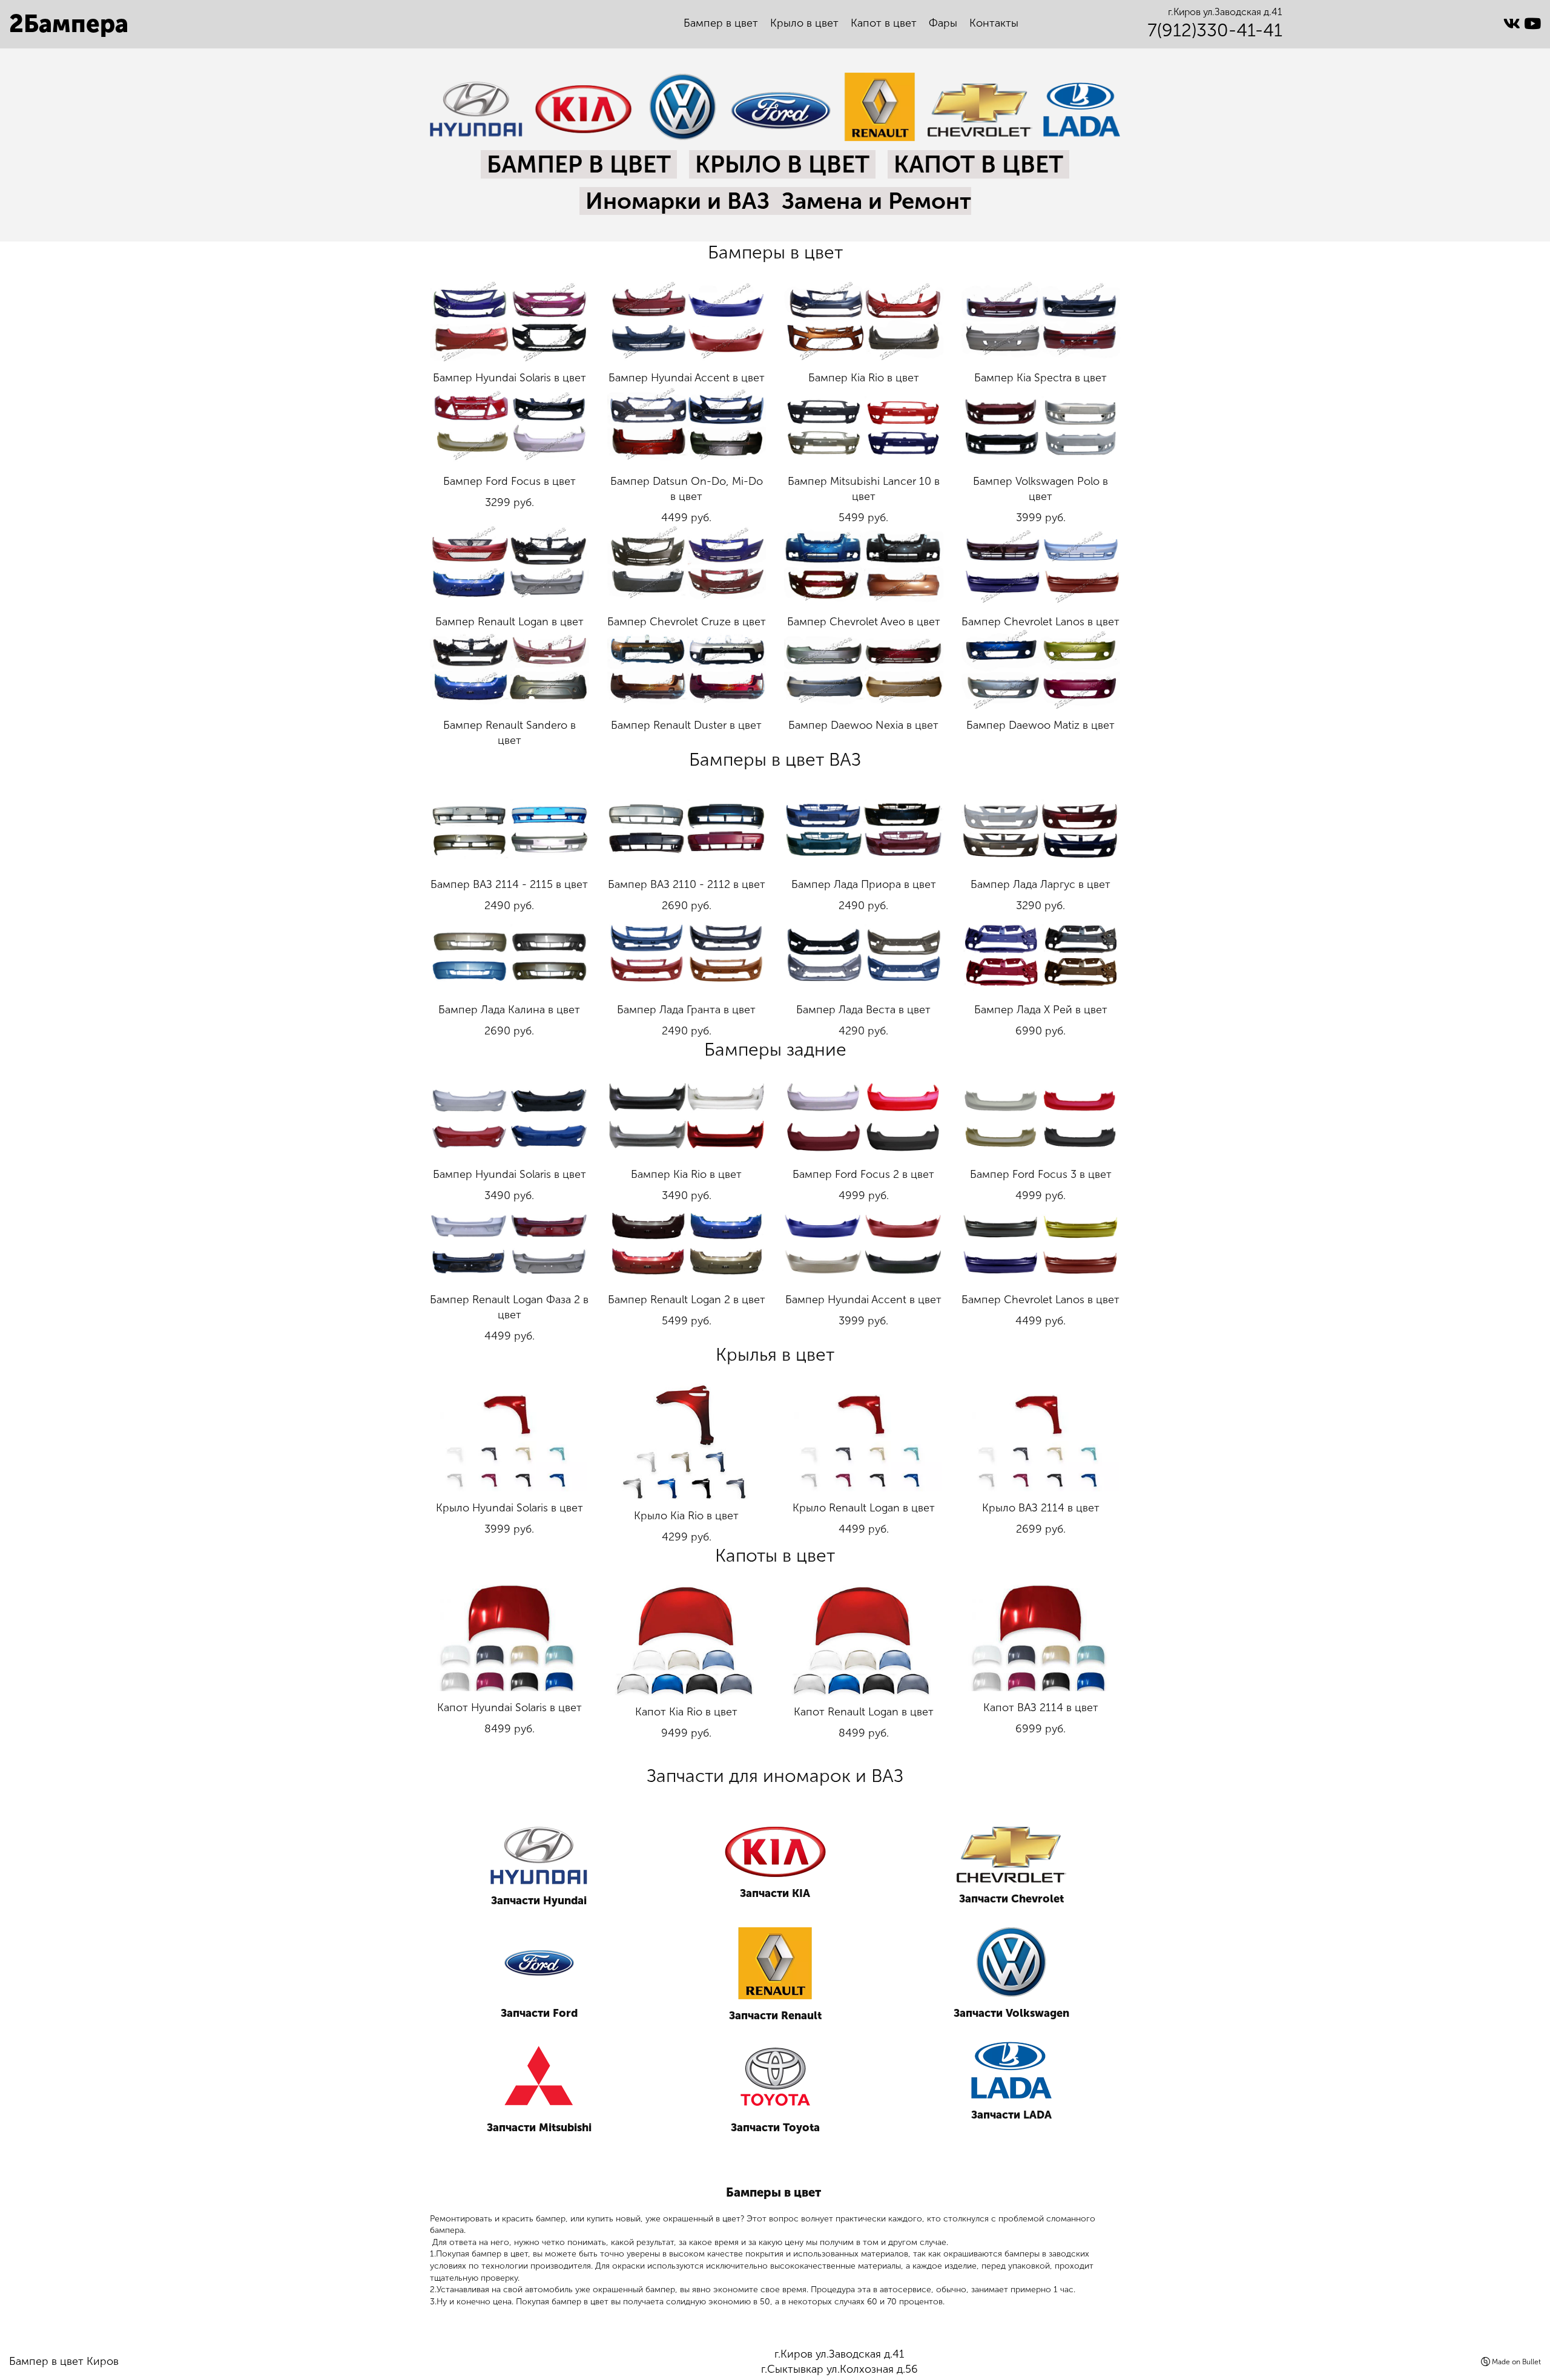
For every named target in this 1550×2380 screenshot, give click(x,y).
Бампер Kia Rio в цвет (864, 378)
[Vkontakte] (1514, 24)
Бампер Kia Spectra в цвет (1040, 378)
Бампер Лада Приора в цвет (864, 884)
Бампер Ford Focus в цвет (510, 481)
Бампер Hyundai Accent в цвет (687, 378)
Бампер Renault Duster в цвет (686, 725)
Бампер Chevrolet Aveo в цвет (864, 622)
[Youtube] (1532, 24)
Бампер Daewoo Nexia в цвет (863, 725)
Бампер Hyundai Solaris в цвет (510, 378)
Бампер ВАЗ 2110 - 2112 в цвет (687, 884)
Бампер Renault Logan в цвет (510, 622)
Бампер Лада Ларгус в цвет (1040, 884)
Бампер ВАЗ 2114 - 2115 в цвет (509, 884)
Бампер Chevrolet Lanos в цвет (1040, 622)
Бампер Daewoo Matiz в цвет (1040, 725)
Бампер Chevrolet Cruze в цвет (687, 622)
